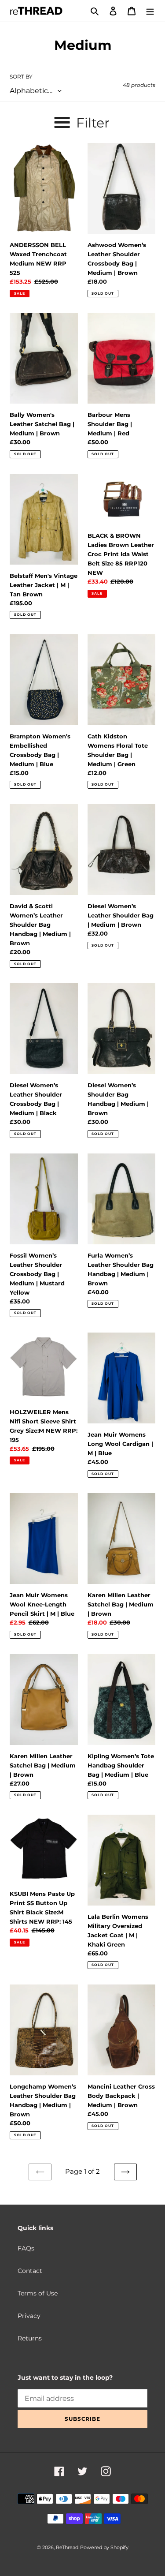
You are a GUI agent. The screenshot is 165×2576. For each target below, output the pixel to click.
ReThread (67, 2547)
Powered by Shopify (104, 2547)
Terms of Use (38, 2293)
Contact (30, 2271)
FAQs (26, 2248)
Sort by (21, 77)
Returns (30, 2338)
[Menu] (150, 11)
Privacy (29, 2316)
